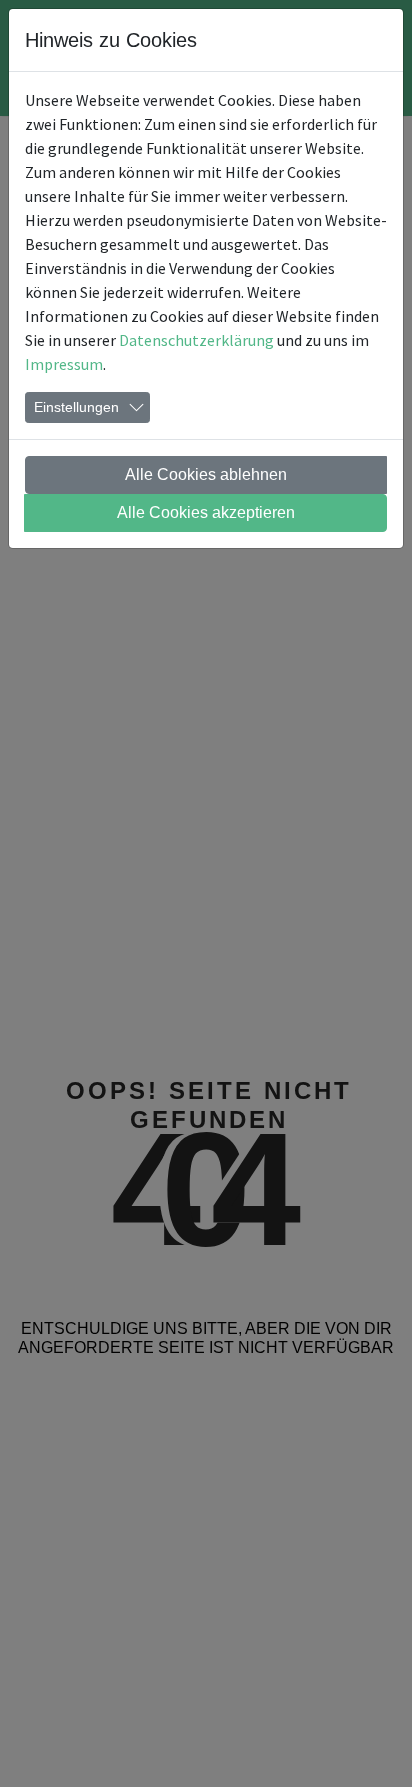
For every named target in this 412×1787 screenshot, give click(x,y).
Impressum (64, 364)
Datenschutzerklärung (196, 340)
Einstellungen (76, 407)
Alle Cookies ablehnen (206, 474)
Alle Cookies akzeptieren (206, 512)
